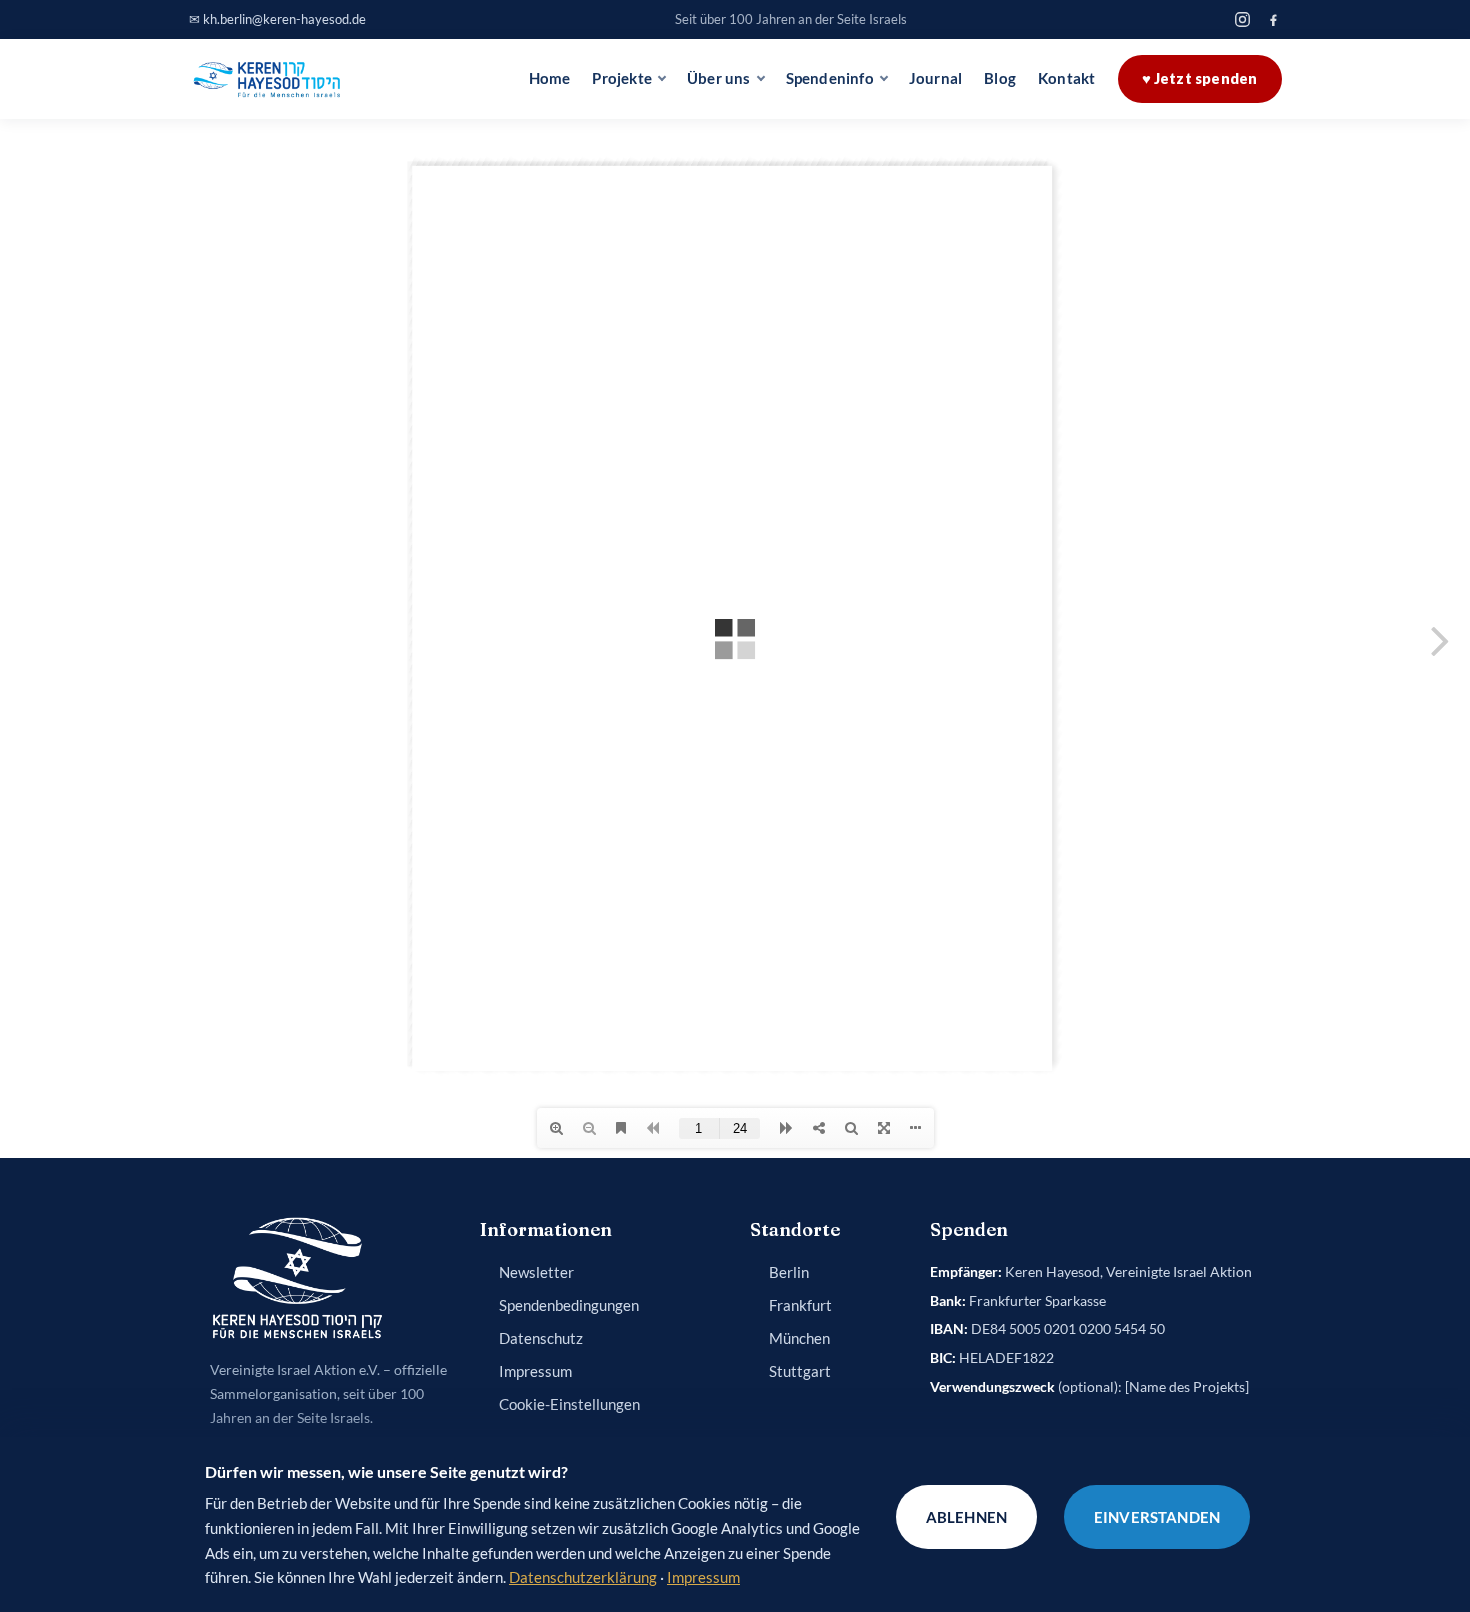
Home (550, 78)
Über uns (719, 78)
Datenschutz (541, 1338)
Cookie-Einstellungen (569, 1404)
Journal (935, 78)
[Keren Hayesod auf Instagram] (1242, 19)
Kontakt (1066, 78)
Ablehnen (966, 1517)
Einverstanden (1157, 1517)
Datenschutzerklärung (583, 1577)
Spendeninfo (830, 78)
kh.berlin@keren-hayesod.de (284, 19)
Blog (1000, 78)
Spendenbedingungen (569, 1305)
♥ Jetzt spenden (1200, 78)
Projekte (622, 78)
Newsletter (536, 1272)
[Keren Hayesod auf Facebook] (1273, 19)
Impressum (535, 1371)
